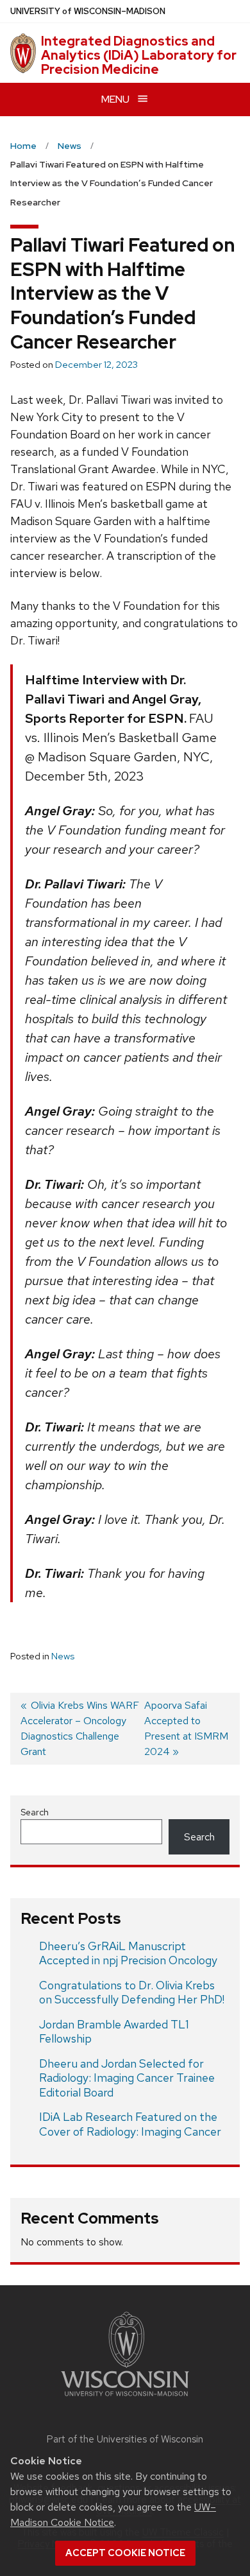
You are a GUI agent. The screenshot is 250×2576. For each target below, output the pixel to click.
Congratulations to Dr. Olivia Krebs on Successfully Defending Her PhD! (132, 1993)
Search (35, 1812)
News (63, 1656)
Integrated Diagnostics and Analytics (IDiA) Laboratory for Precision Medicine (139, 55)
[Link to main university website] (125, 2399)
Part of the (125, 2439)
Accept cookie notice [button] (125, 2553)
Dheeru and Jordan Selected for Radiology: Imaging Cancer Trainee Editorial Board (127, 2078)
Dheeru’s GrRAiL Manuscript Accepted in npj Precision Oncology (128, 1953)
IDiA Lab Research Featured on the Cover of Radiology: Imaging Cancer (130, 2124)
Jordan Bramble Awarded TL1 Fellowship (114, 2032)
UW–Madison (88, 11)
